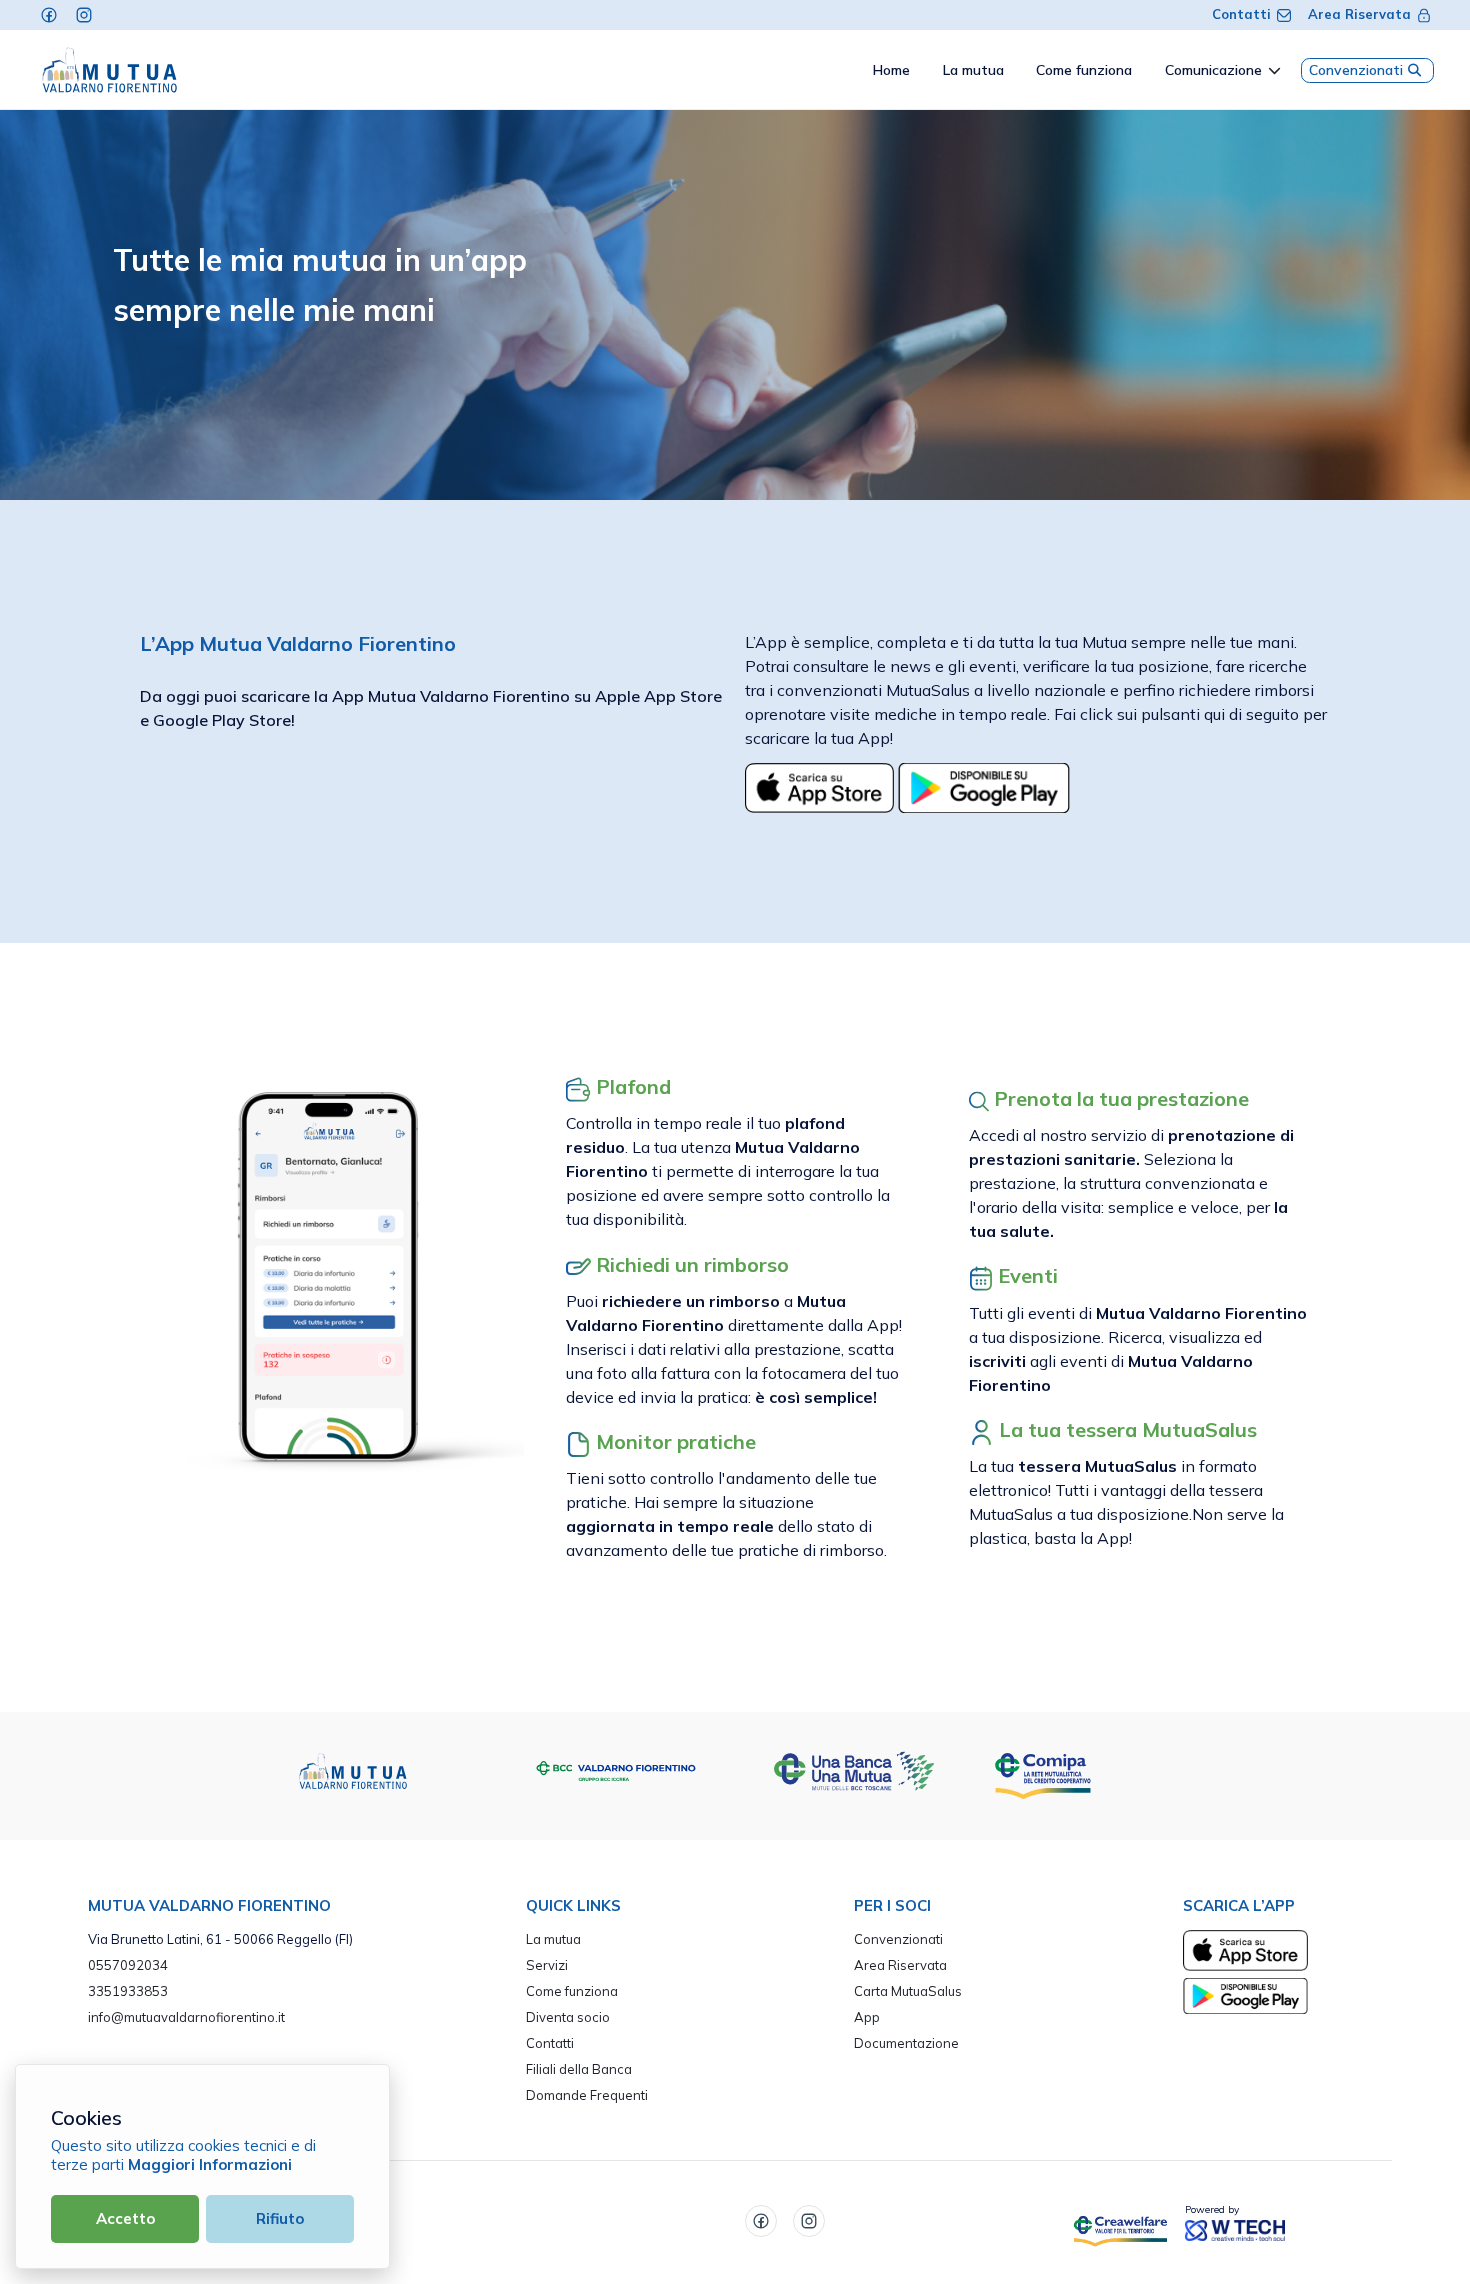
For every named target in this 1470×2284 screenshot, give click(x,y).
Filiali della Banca (579, 2069)
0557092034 (128, 1965)
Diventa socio (568, 2017)
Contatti (1241, 14)
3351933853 (128, 1991)
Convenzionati (1356, 70)
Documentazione (906, 2043)
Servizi (547, 1965)
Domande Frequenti (587, 2095)
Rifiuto (280, 2218)
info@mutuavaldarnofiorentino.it (186, 2017)
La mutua (553, 1939)
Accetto (125, 2218)
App (867, 2017)
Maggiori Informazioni (210, 2164)
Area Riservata (1359, 14)
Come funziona (572, 1991)
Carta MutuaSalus (908, 1991)
